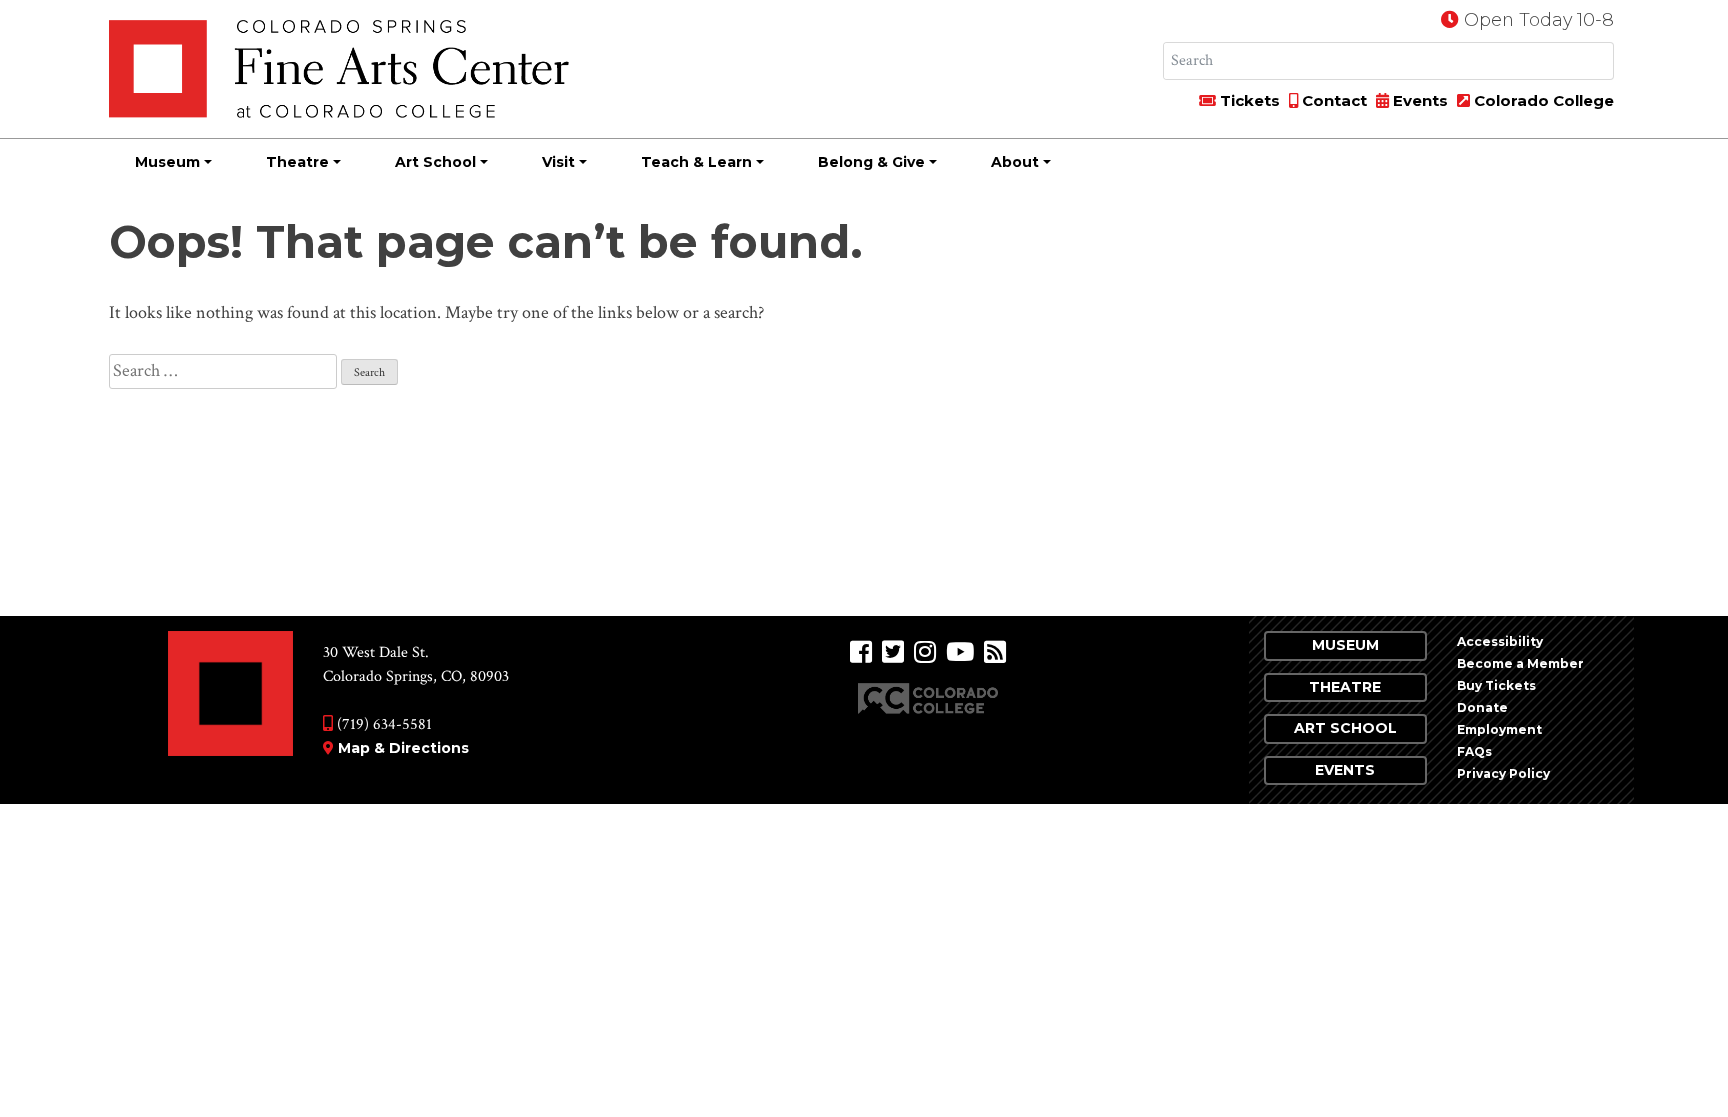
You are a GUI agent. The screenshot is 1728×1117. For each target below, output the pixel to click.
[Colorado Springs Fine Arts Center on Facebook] (861, 652)
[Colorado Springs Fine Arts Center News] (995, 652)
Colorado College (1542, 100)
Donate (1482, 707)
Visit (558, 162)
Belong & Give (871, 162)
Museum (167, 162)
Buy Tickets (1496, 685)
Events (1418, 100)
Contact (1332, 100)
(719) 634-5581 (382, 724)
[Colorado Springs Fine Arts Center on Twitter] (893, 652)
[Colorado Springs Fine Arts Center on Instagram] (925, 652)
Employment (1499, 729)
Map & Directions (403, 748)
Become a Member (1520, 663)
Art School (435, 162)
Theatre (297, 162)
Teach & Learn (696, 162)
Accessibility (1500, 641)
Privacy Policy (1503, 773)
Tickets (1248, 100)
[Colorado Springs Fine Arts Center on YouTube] (960, 652)
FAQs (1474, 751)
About (1015, 162)
